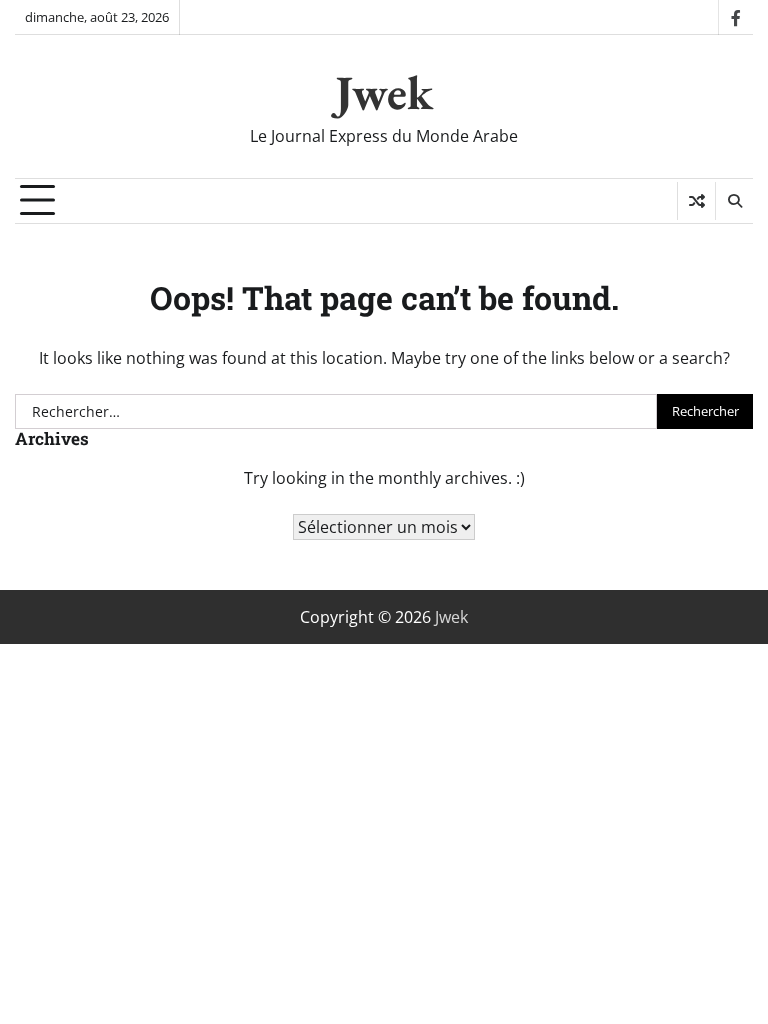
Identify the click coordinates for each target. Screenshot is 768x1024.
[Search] (734, 201)
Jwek (384, 92)
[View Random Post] (696, 201)
